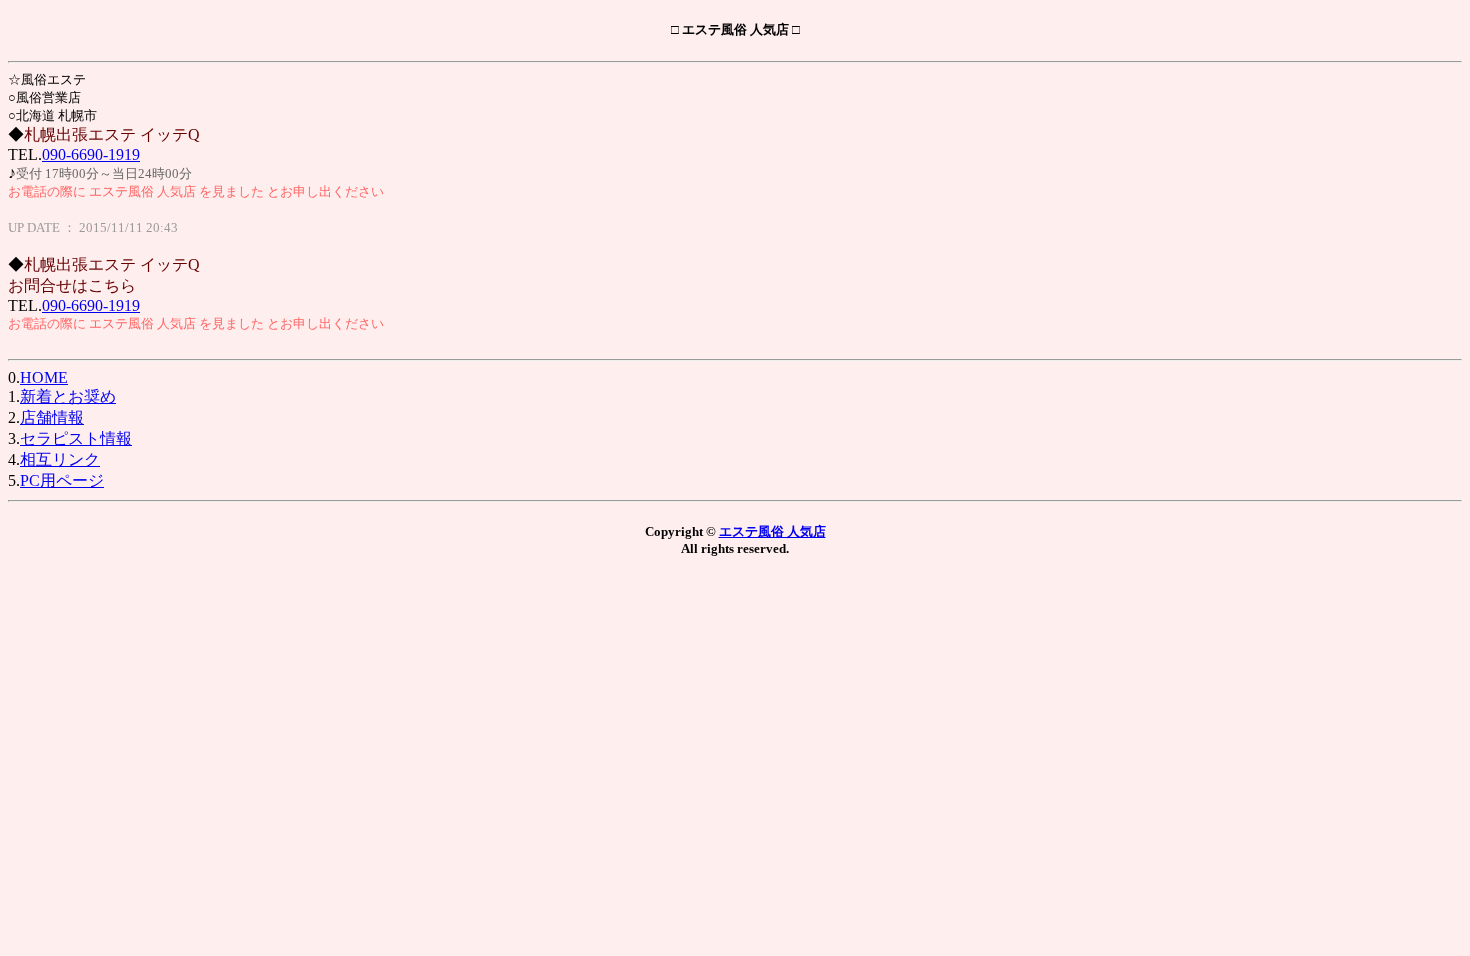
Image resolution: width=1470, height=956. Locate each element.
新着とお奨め (68, 396)
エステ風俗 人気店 (772, 531)
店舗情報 (52, 417)
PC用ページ (62, 480)
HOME (44, 377)
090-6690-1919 (91, 154)
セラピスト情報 (76, 438)
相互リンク (60, 459)
